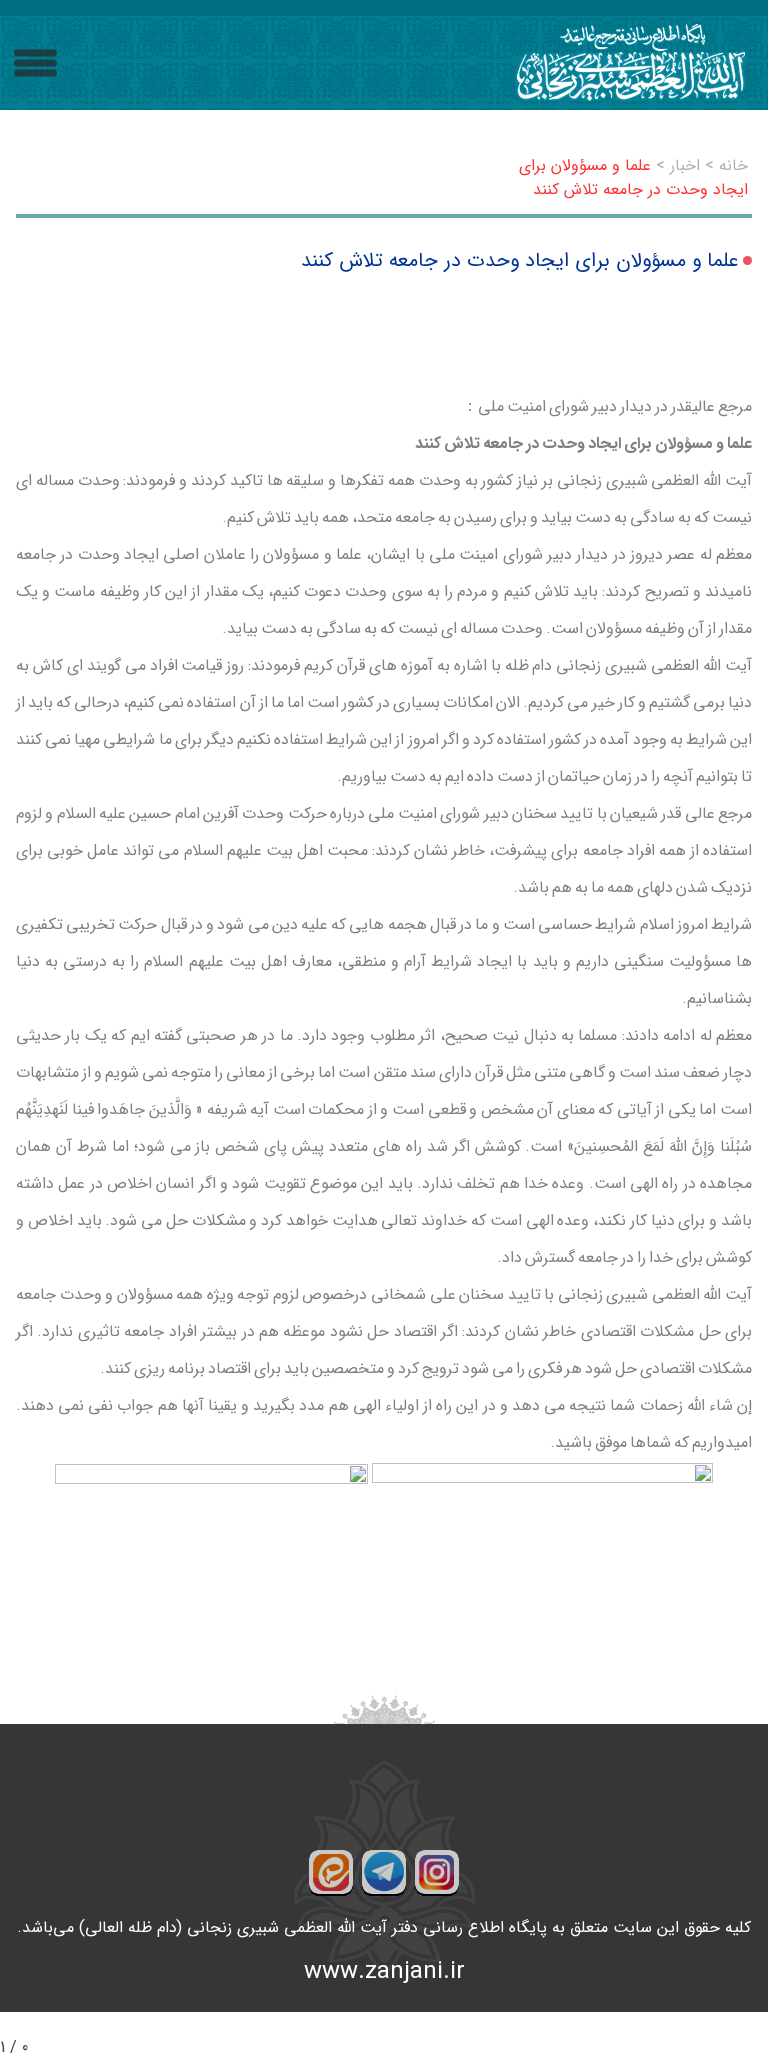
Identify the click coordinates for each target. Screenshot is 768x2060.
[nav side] (35, 63)
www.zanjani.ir (384, 1972)
